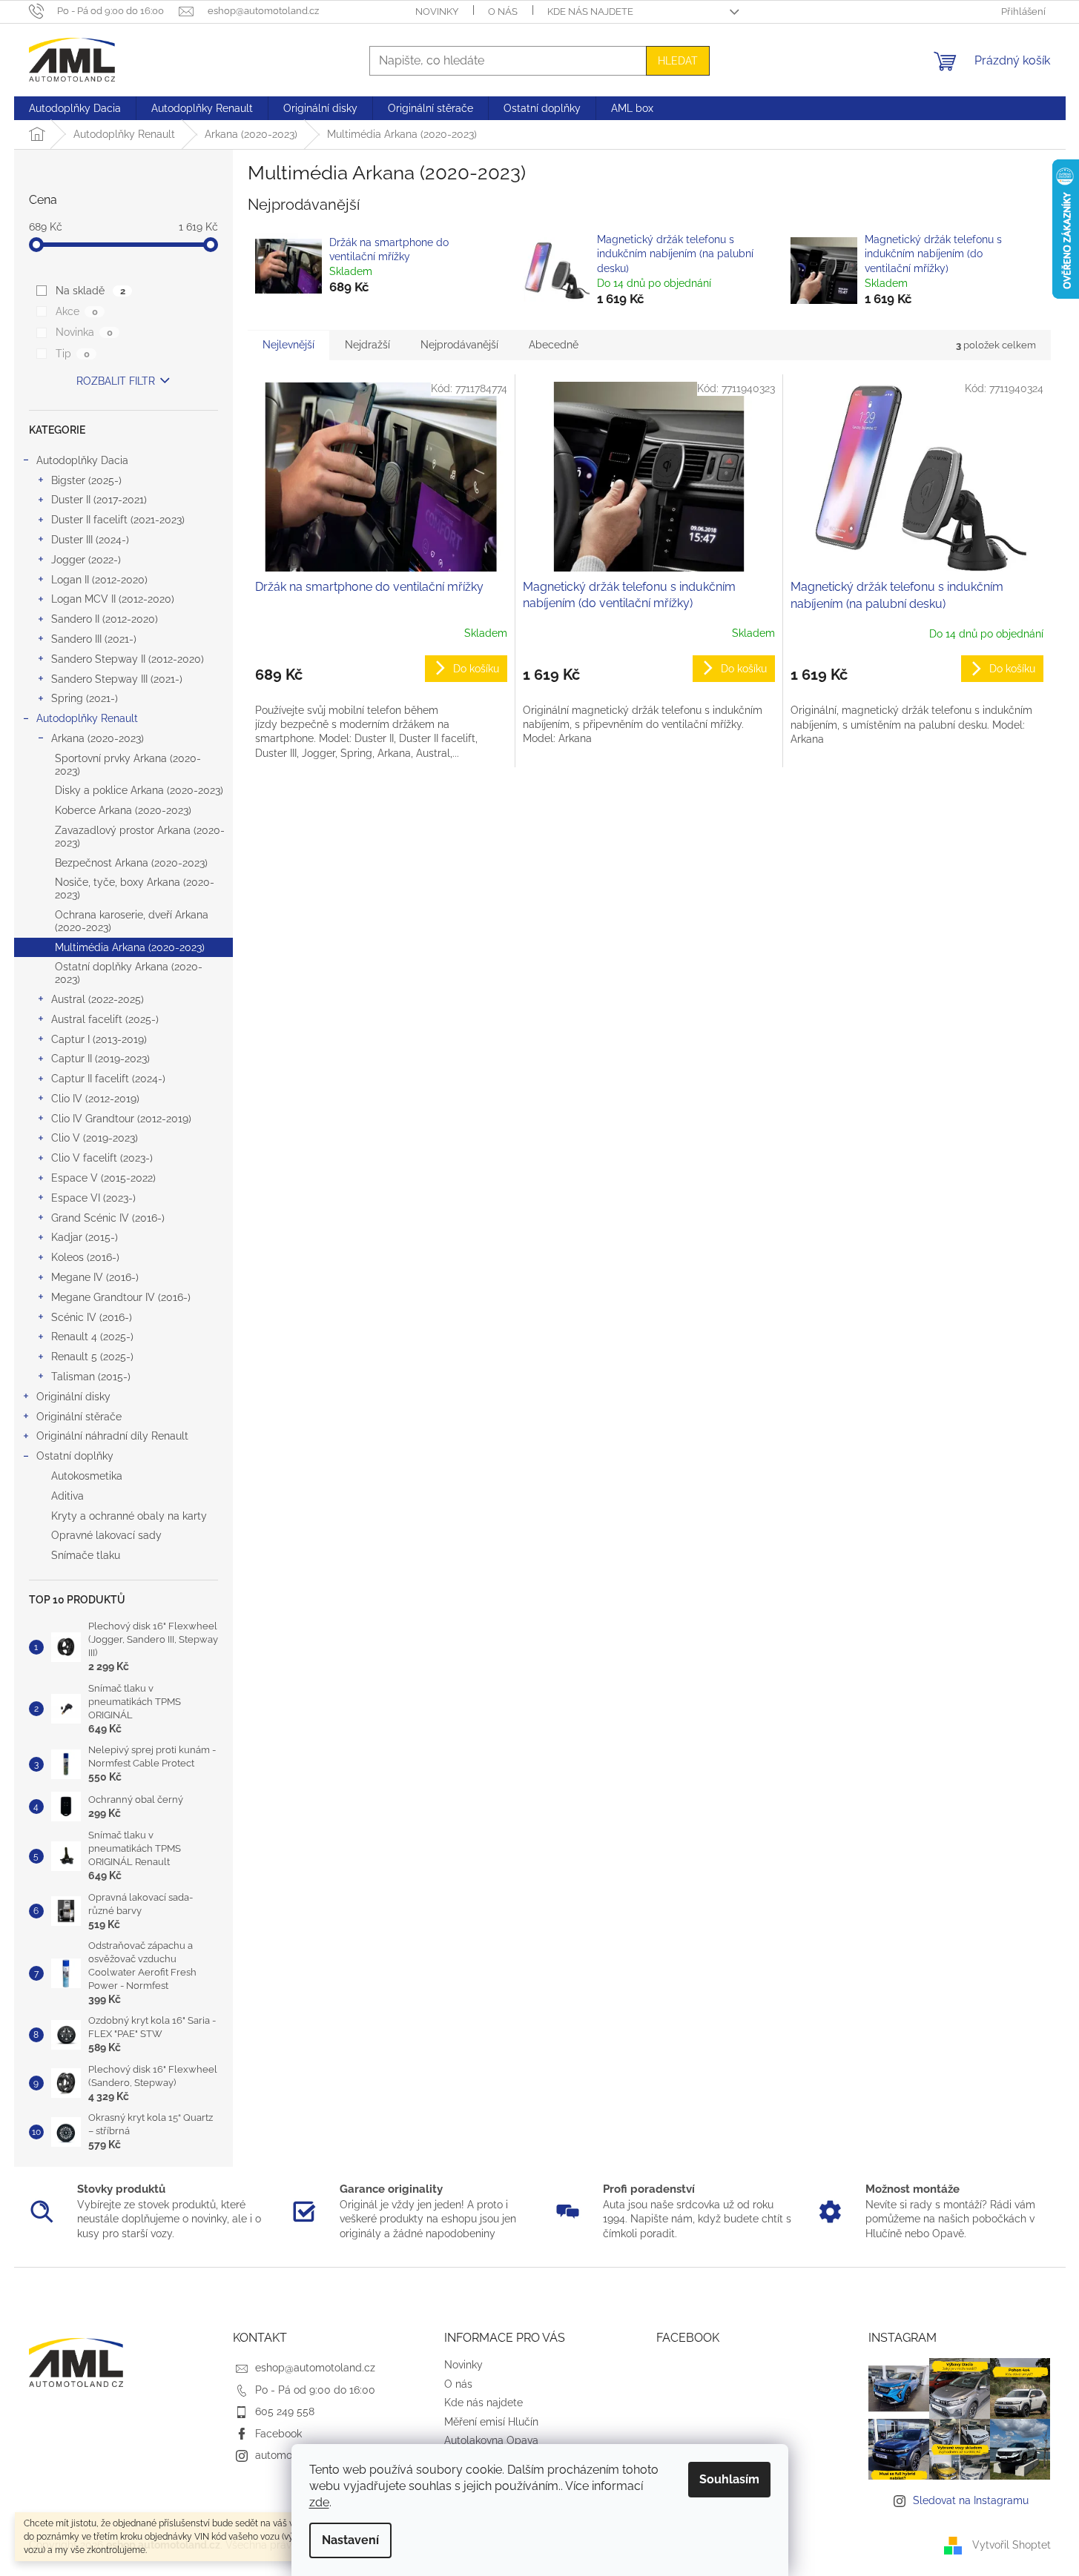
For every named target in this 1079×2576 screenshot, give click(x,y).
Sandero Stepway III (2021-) (117, 679)
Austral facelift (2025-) (105, 1019)
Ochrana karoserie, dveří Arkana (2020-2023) (132, 921)
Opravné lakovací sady (106, 1535)
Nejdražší (367, 345)
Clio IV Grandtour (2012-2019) (121, 1119)
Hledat (678, 61)
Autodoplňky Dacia (82, 460)
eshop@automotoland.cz (315, 2368)
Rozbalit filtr (116, 381)
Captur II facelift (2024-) (108, 1079)
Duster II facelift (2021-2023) (118, 520)
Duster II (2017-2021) (99, 500)
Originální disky (73, 1397)
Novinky (437, 11)
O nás (503, 11)
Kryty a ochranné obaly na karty (129, 1516)
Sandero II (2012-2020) (105, 619)
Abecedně (554, 345)
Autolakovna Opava (491, 2440)
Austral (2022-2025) (98, 999)
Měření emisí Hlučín (491, 2422)
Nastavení (350, 2540)
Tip (72, 354)
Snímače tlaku (86, 1555)
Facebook (278, 2434)
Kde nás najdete (590, 11)
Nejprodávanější (459, 345)
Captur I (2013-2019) (99, 1039)
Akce (76, 311)
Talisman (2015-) (91, 1377)
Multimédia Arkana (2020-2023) (130, 947)
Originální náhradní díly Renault (112, 1436)
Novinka (84, 332)
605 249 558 (285, 2411)
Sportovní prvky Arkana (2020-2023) (128, 765)
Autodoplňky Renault (87, 718)
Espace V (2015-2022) (103, 1178)
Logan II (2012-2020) (99, 580)
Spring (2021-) (85, 698)
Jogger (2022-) (86, 560)
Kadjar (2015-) (85, 1237)
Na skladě (90, 291)
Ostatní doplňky (75, 1456)
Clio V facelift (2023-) (102, 1158)
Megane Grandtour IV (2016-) (121, 1297)
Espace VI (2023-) (93, 1198)
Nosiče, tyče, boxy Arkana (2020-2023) (135, 888)
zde (319, 2502)
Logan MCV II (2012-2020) (113, 599)
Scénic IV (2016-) (92, 1317)
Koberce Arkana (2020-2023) (123, 810)
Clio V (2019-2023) (95, 1138)
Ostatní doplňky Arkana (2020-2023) (129, 973)
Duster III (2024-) (90, 540)
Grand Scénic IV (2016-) (108, 1218)
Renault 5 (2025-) (92, 1357)
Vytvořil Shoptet (1012, 2545)
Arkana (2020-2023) (98, 738)
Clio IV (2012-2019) (95, 1099)
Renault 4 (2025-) (92, 1337)
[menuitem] (75, 108)
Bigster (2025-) (86, 480)
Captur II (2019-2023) (100, 1059)
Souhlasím (729, 2479)
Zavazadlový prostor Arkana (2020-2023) (140, 837)
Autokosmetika (87, 1476)
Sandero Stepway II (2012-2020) (128, 659)
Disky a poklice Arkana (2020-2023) (139, 790)
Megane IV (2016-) (95, 1277)
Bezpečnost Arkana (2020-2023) (131, 863)
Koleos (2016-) (85, 1257)
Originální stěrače (79, 1417)
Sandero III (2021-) (94, 639)
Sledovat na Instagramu (971, 2500)
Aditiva (67, 1496)
